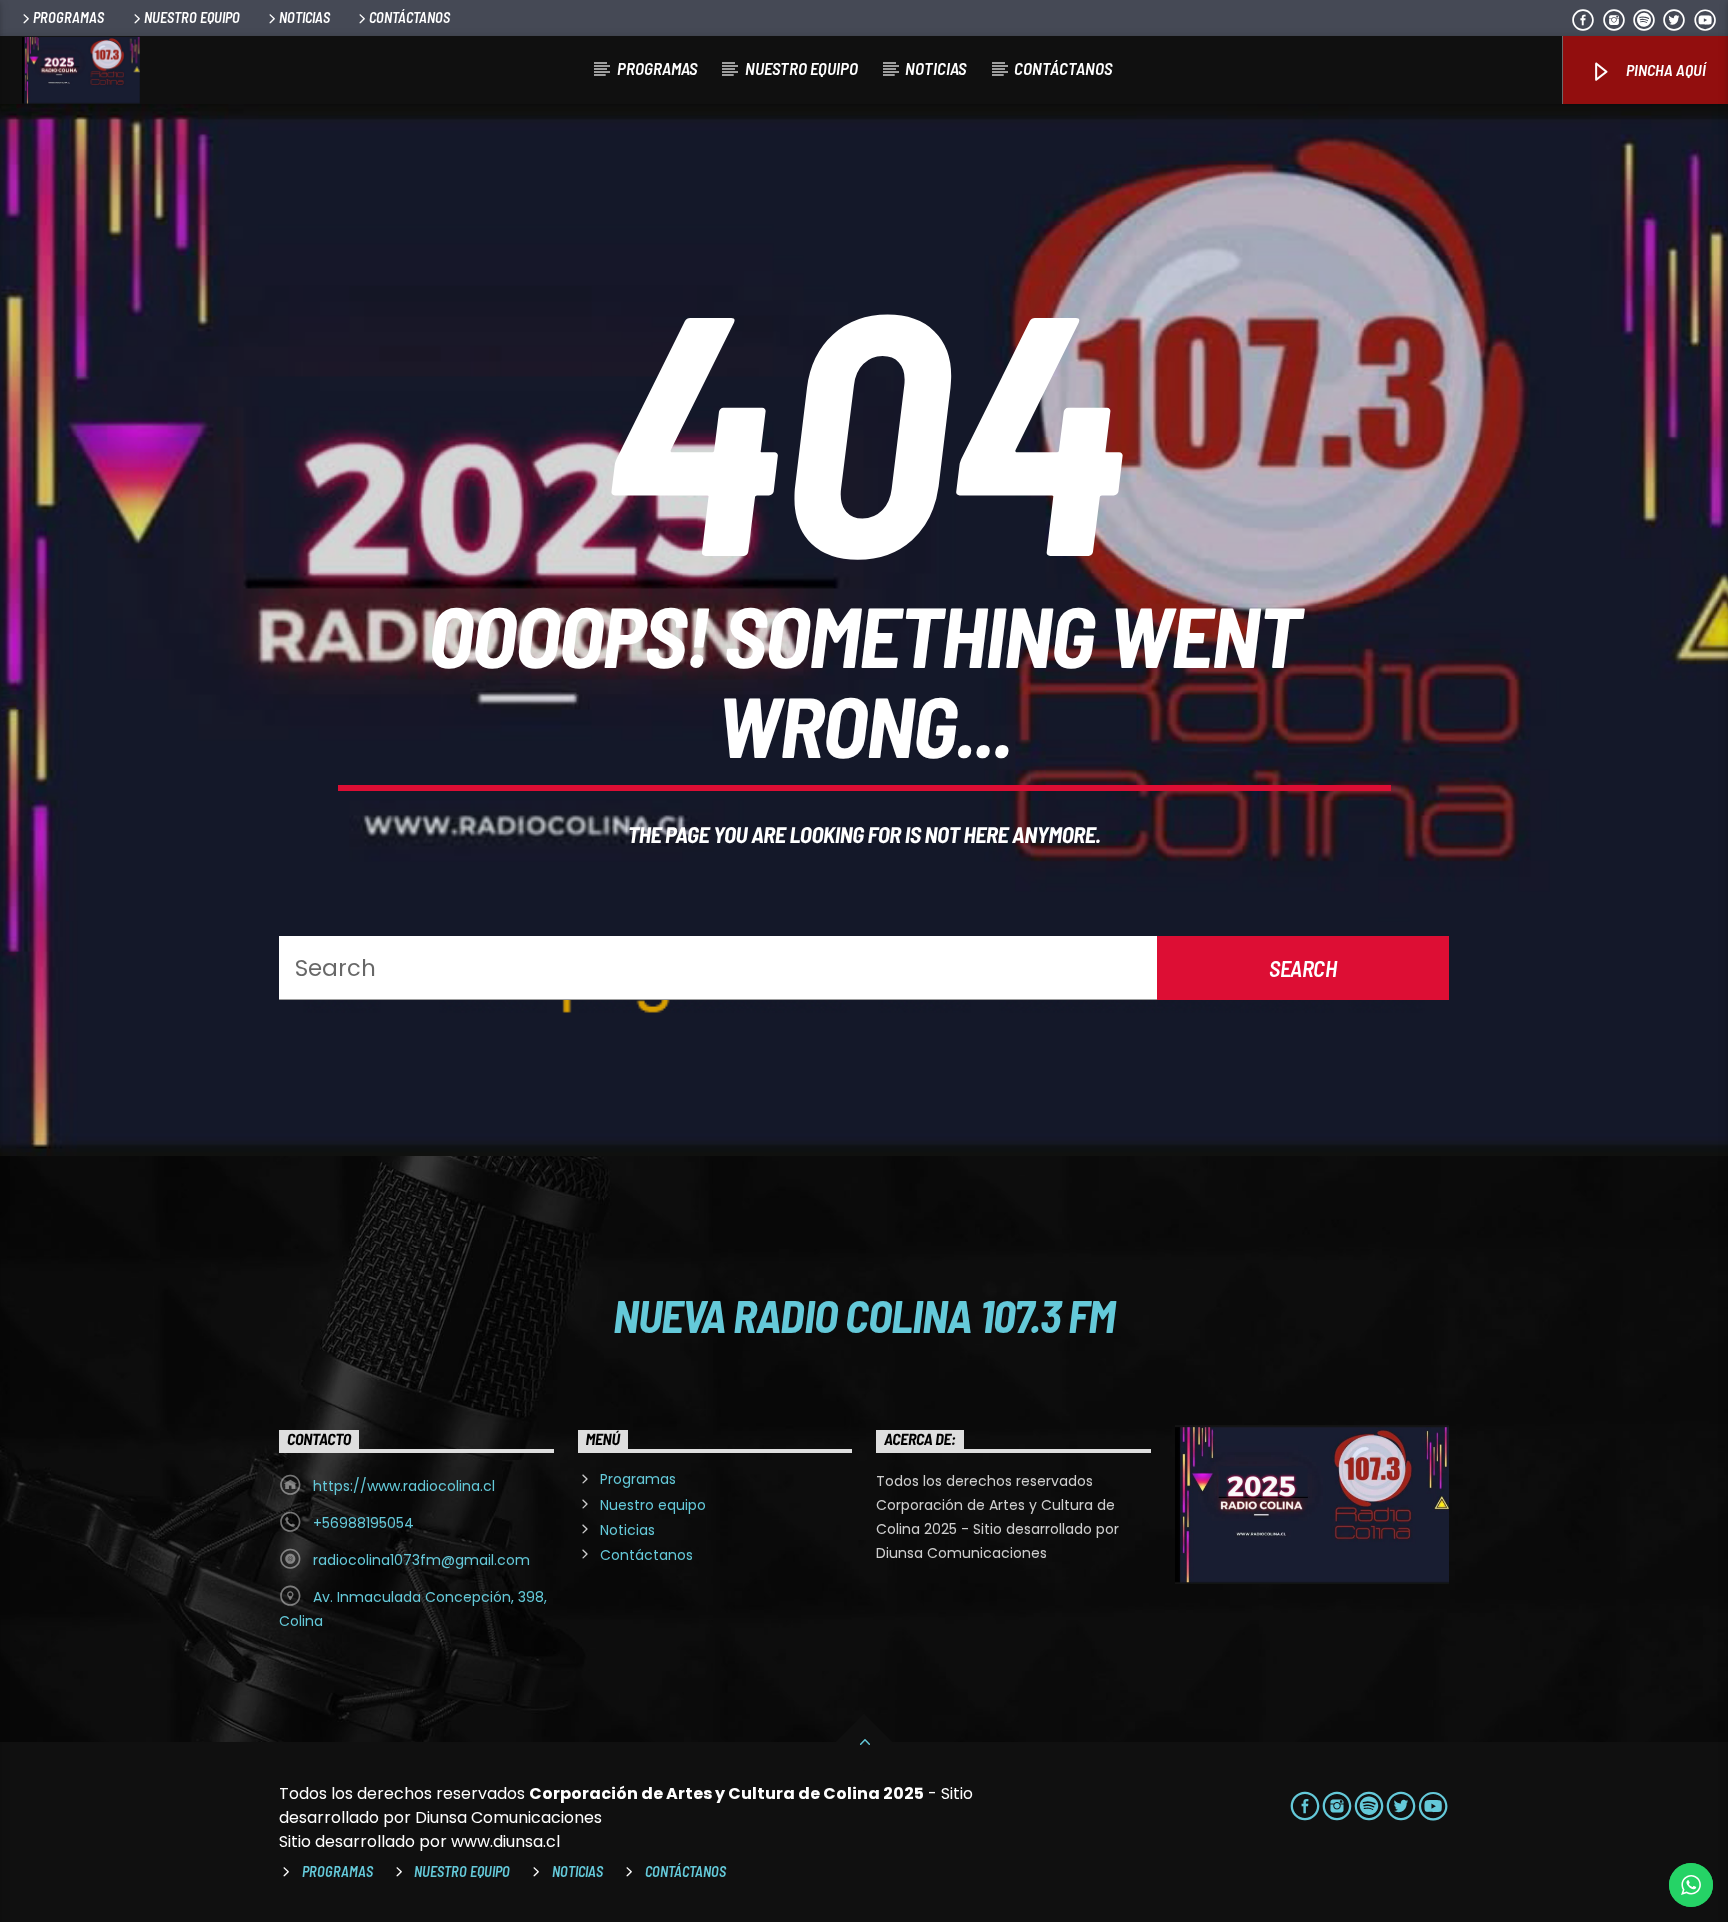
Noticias (304, 17)
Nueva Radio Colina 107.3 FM (864, 1315)
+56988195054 (363, 1523)
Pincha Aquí (1664, 69)
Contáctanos (409, 17)
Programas (68, 17)
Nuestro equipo (192, 17)
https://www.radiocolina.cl (404, 1486)
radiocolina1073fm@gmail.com (421, 1560)
